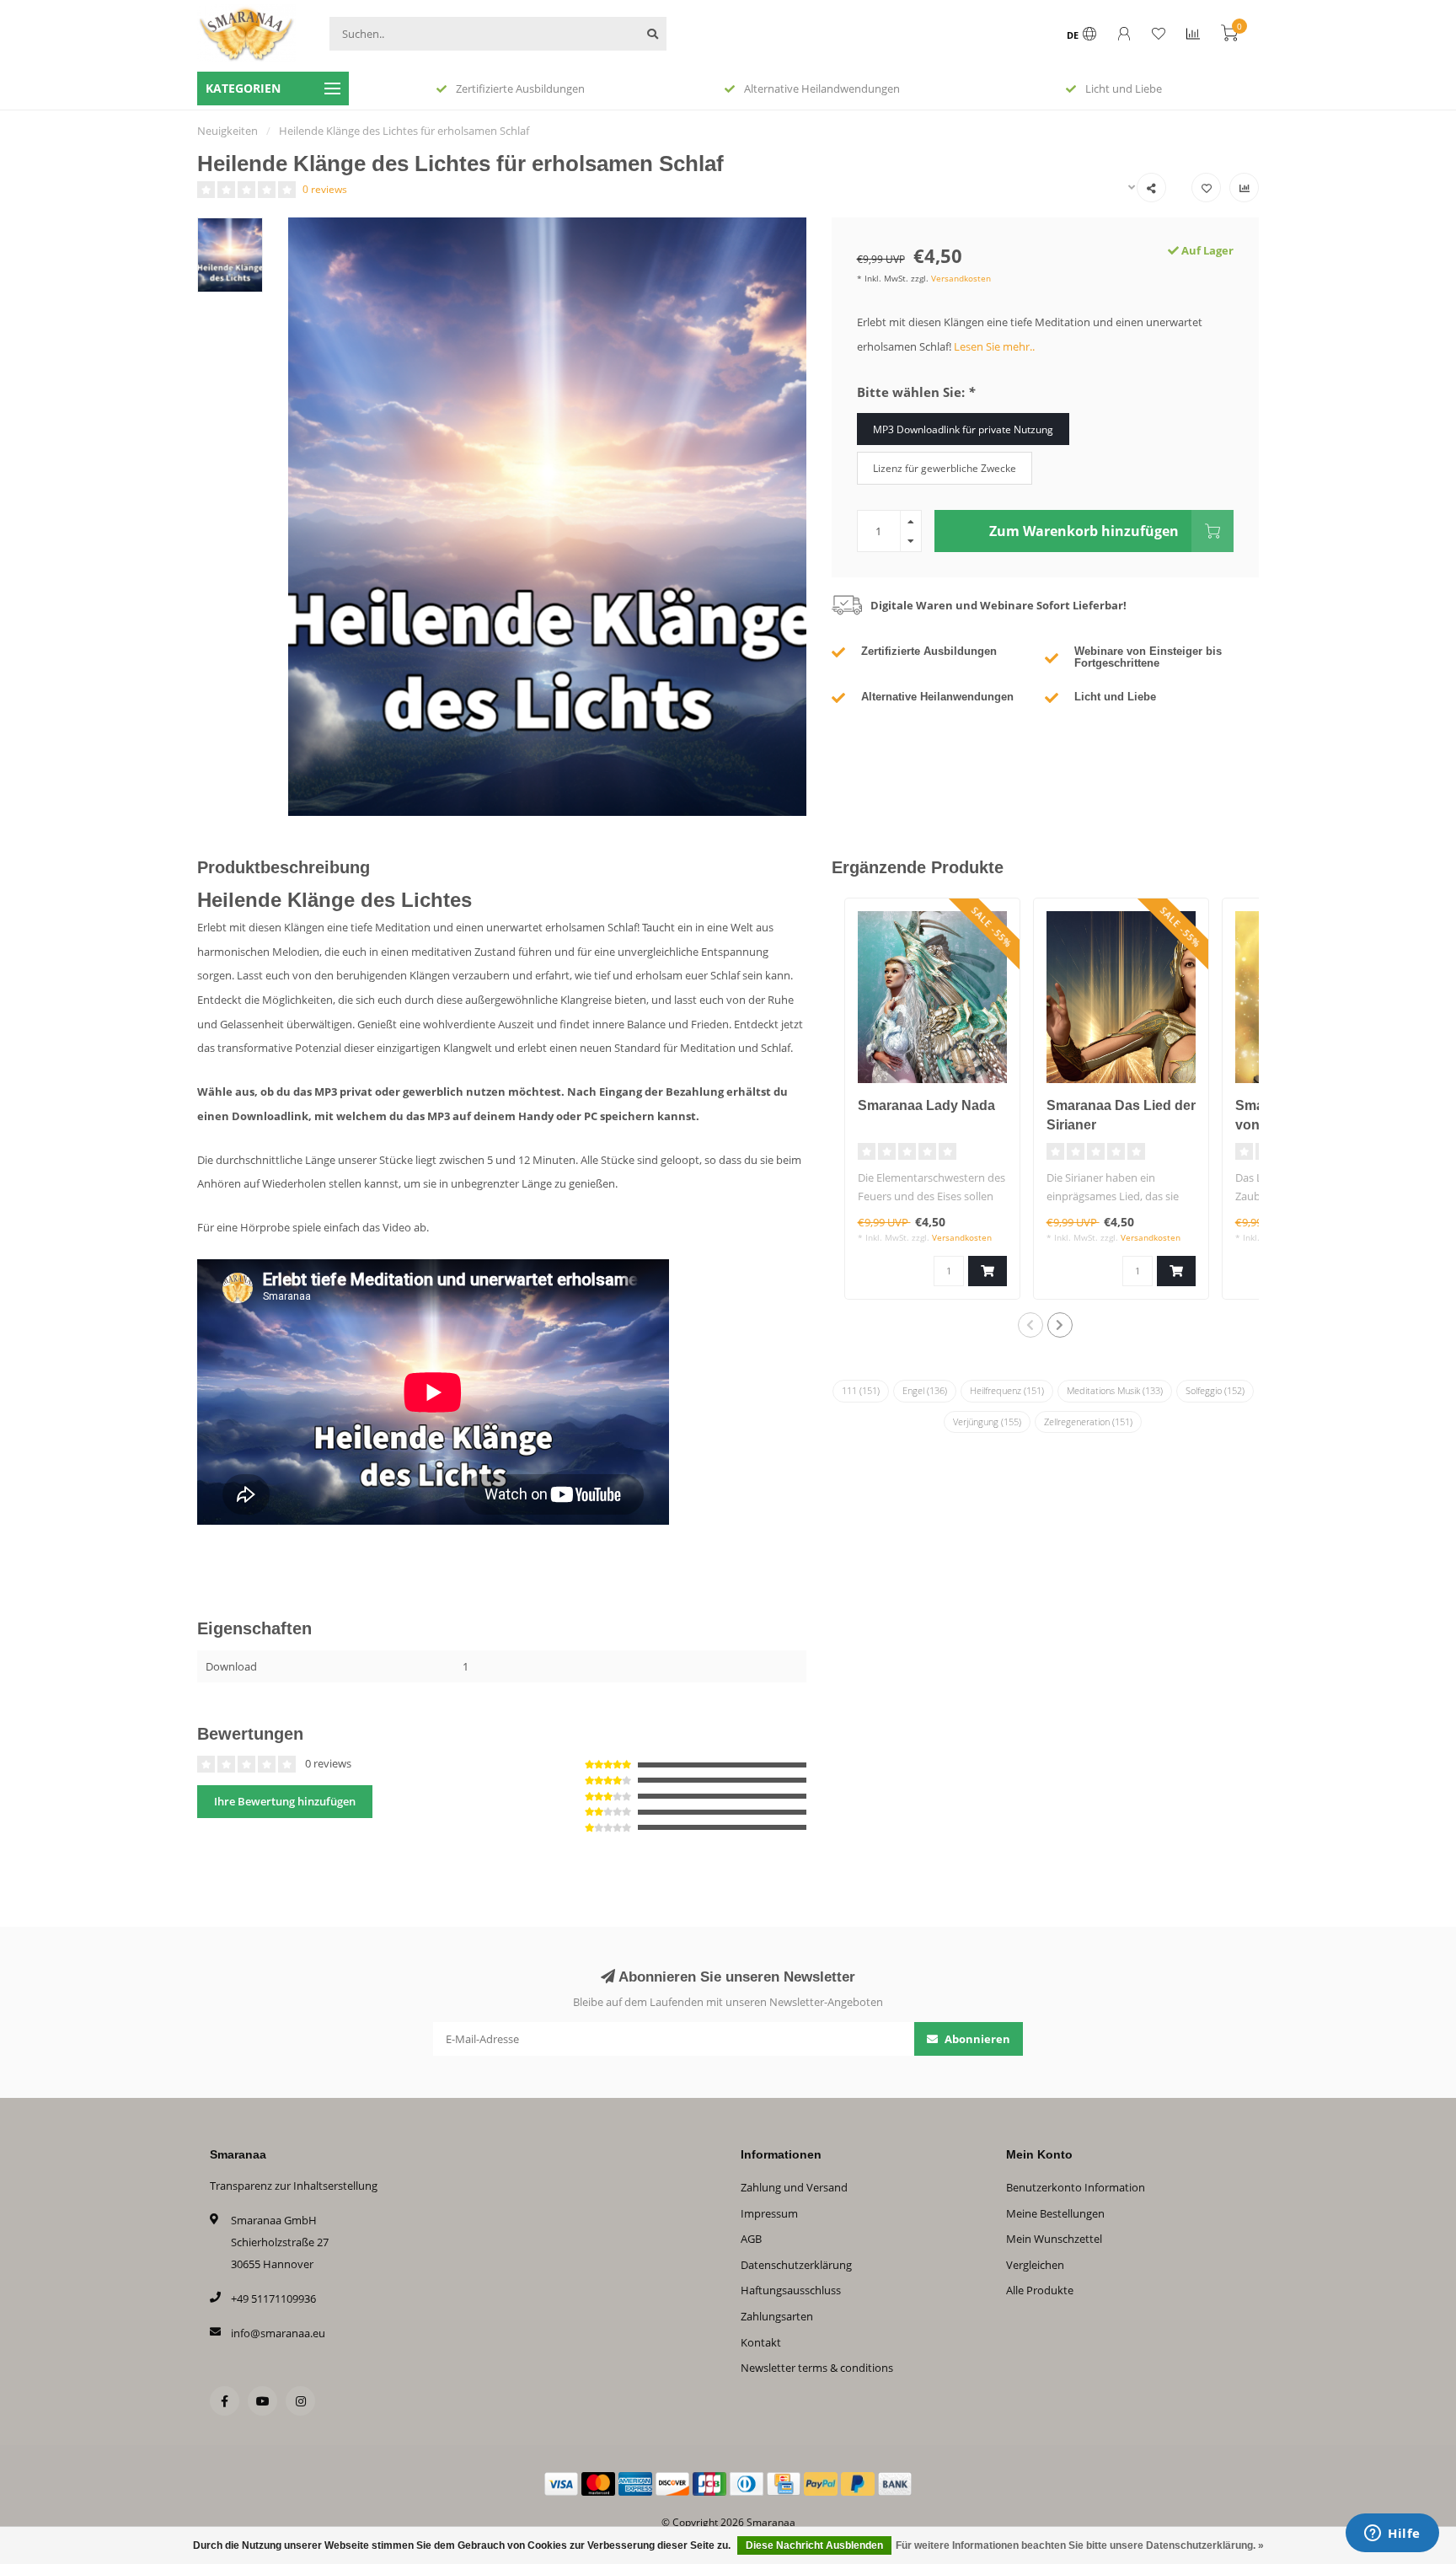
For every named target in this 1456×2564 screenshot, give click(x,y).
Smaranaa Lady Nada (926, 1105)
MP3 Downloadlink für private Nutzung (963, 429)
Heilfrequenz (1007, 1390)
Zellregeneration (1088, 1421)
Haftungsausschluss (791, 2290)
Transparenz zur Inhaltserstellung (294, 2186)
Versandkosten (961, 278)
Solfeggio (1215, 1390)
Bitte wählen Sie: (916, 392)
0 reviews (325, 189)
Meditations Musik (1115, 1390)
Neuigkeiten (227, 131)
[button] (1030, 1325)
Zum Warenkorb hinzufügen (1084, 531)
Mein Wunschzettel (1054, 2239)
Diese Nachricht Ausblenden (814, 2545)
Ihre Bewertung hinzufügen (285, 1801)
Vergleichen (1035, 2265)
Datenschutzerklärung (796, 2265)
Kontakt (761, 2342)
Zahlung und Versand (794, 2187)
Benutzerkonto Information (1076, 2187)
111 (861, 1390)
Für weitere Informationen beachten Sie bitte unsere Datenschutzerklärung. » (1080, 2545)
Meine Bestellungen (1055, 2213)
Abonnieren (976, 2039)
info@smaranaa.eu (278, 2333)
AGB (751, 2239)
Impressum (769, 2213)
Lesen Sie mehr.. (994, 346)
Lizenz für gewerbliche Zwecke (945, 468)
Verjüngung (987, 1421)
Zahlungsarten (777, 2316)
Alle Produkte (1040, 2290)
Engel (925, 1390)
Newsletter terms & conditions (817, 2368)
